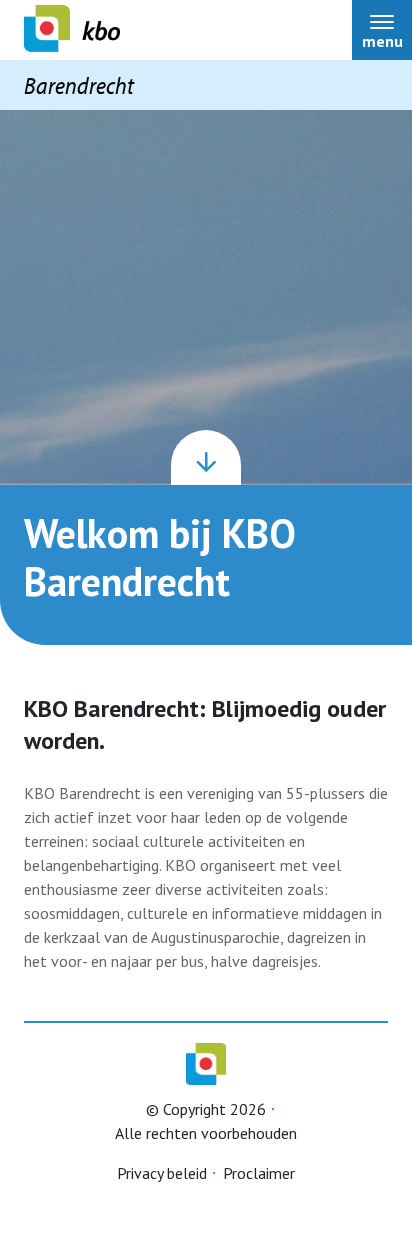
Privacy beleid (162, 1173)
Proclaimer (259, 1173)
